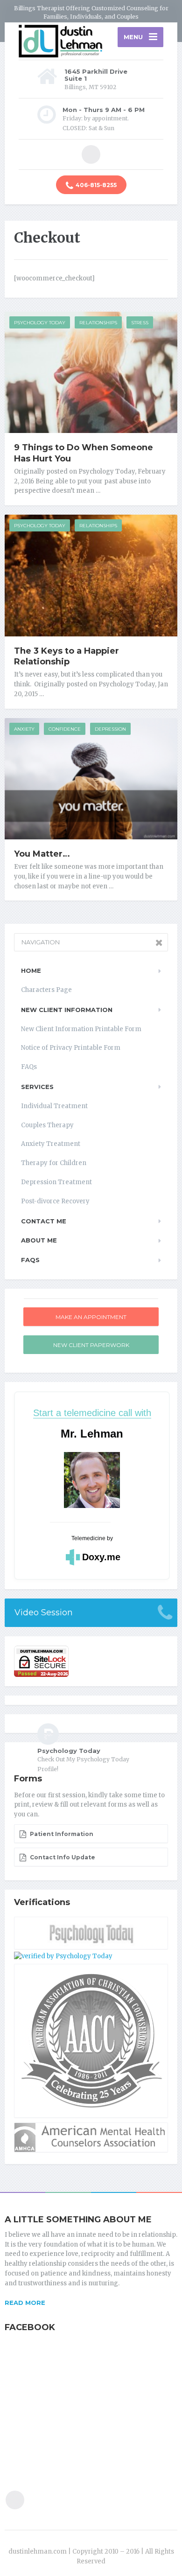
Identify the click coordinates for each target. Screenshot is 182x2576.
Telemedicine (88, 1538)
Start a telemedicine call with (92, 1413)
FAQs (29, 1067)
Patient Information (61, 1834)
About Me (39, 1240)
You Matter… (42, 854)
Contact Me (44, 1221)
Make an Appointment (91, 1317)
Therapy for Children (54, 1163)
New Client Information (67, 1010)
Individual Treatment (54, 1106)
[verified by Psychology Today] (63, 1956)
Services (37, 1087)
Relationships (98, 323)
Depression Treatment (56, 1182)
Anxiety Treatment (51, 1144)
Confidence (65, 729)
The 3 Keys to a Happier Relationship (66, 656)
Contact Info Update (62, 1857)
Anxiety (24, 729)
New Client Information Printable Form (81, 1029)
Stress (140, 323)
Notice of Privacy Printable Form (71, 1048)
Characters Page (46, 990)
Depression (110, 729)
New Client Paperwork (91, 1345)
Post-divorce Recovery (55, 1201)
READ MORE (25, 2303)
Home (31, 970)
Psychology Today (40, 323)
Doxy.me (101, 1557)
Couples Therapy (47, 1125)
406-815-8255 (96, 185)
